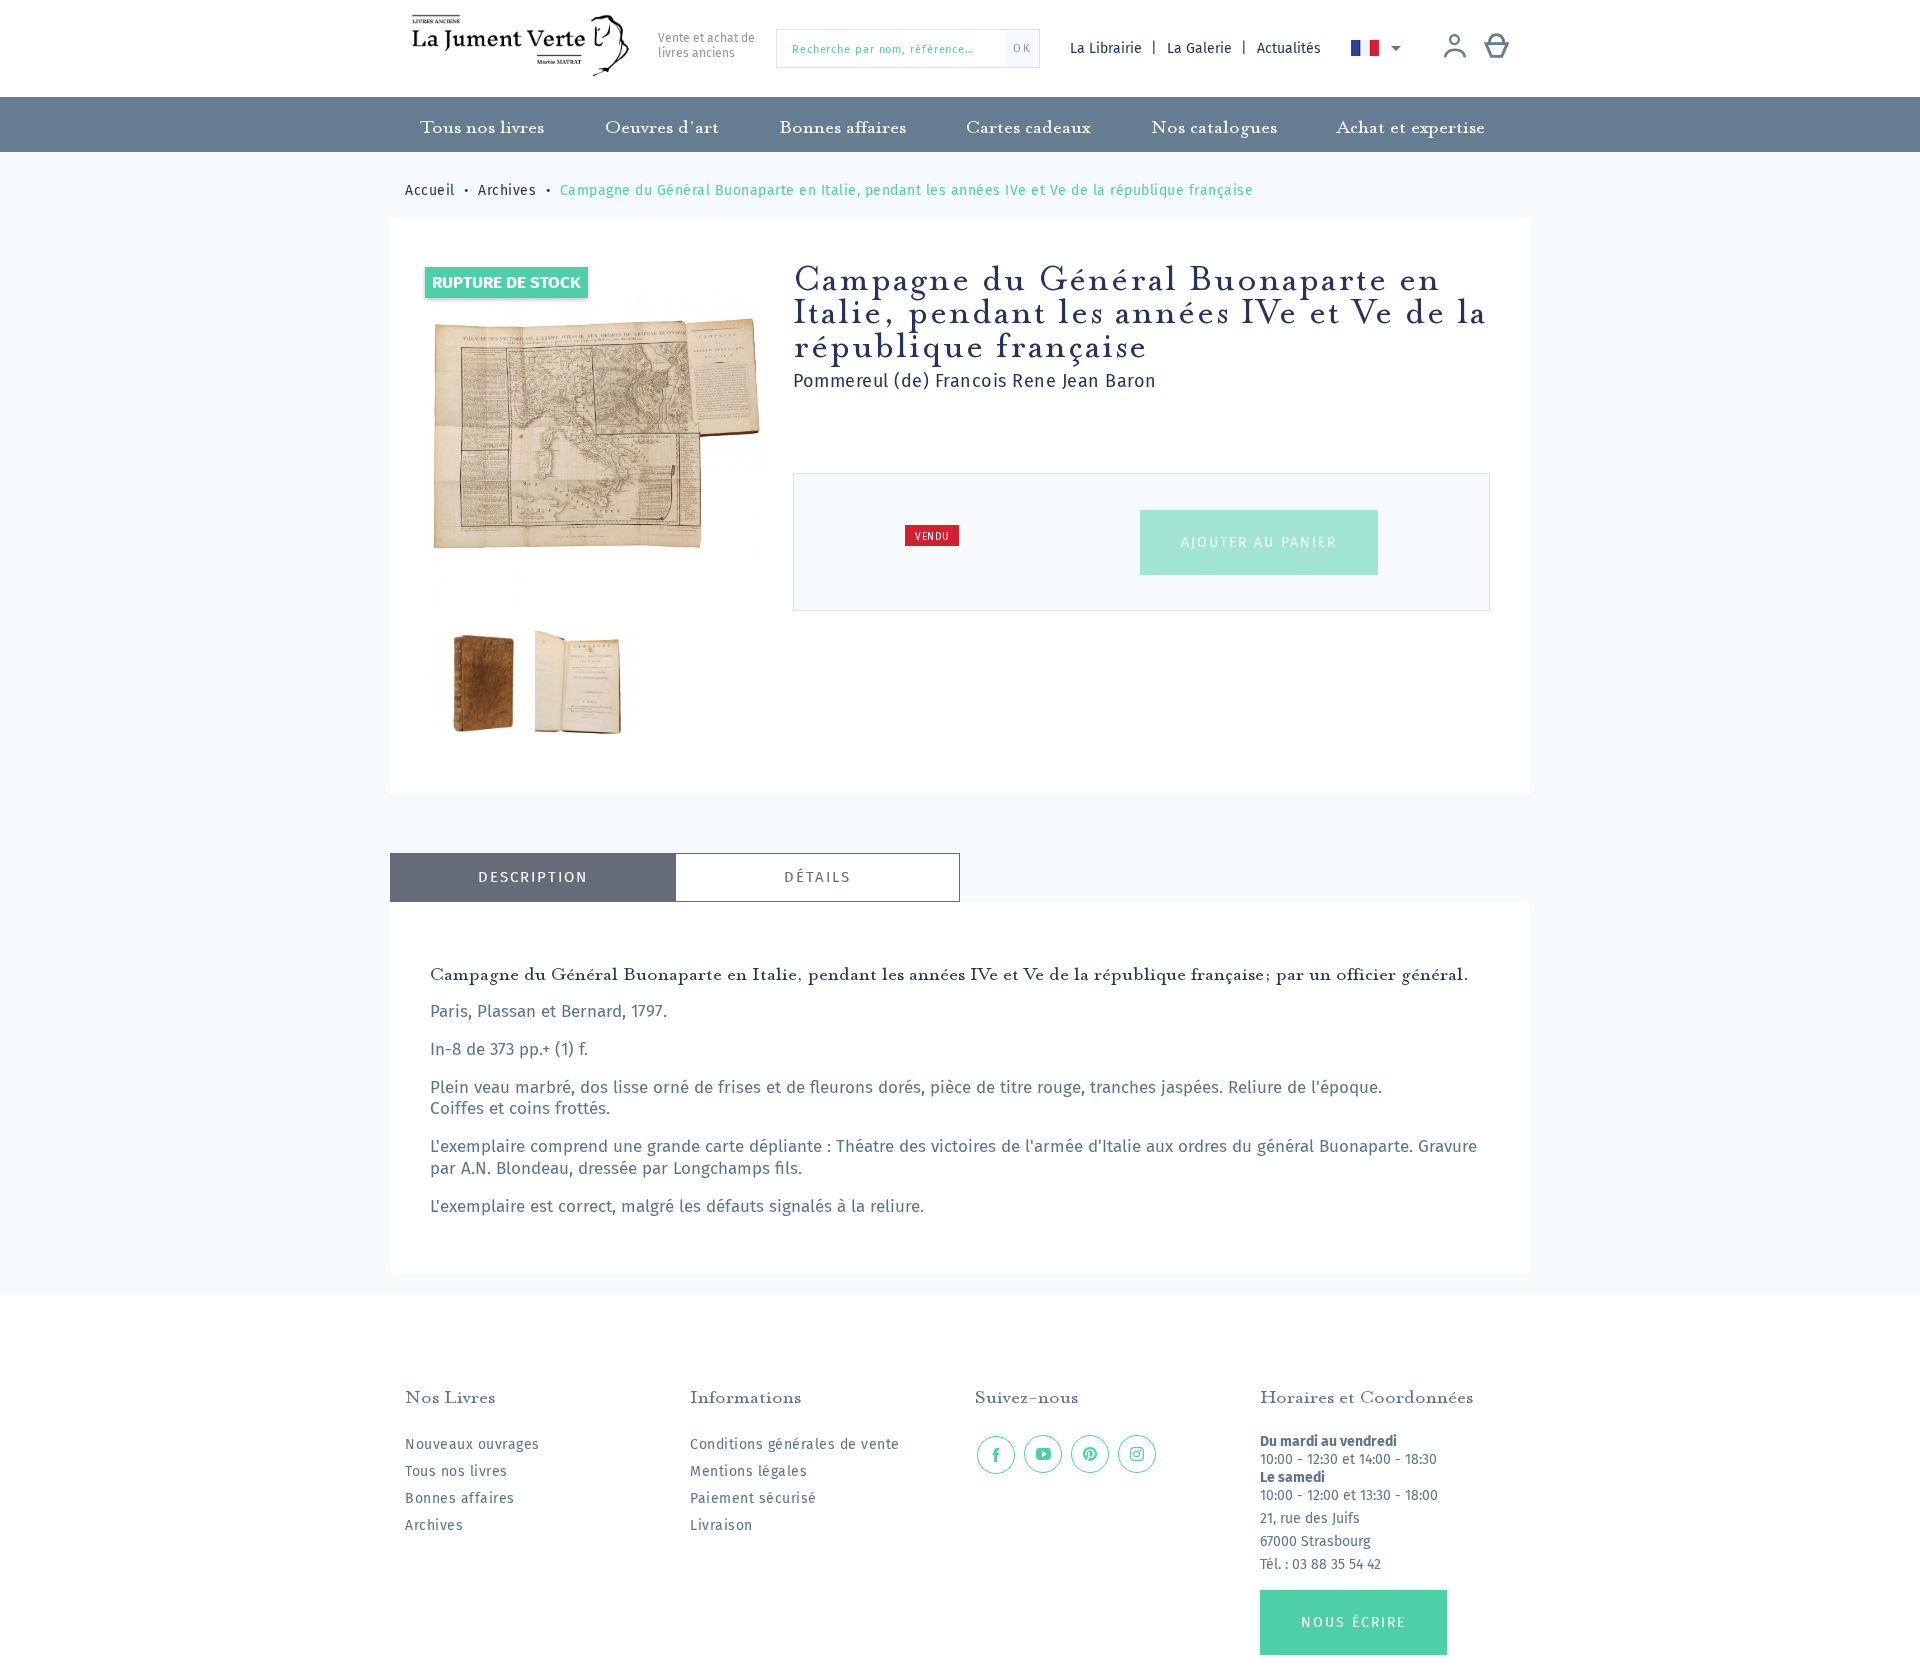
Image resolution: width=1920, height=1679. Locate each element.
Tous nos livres (456, 1471)
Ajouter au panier (1259, 542)
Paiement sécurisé (753, 1498)
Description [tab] (533, 877)
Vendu (932, 537)
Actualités (1289, 48)
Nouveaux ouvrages (472, 1444)
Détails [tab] (817, 877)
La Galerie (1201, 48)
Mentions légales (748, 1471)
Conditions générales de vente (795, 1444)
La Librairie (1108, 48)
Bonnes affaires (460, 1498)
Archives (434, 1525)
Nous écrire (1353, 1622)
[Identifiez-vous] (1455, 48)
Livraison (721, 1525)
